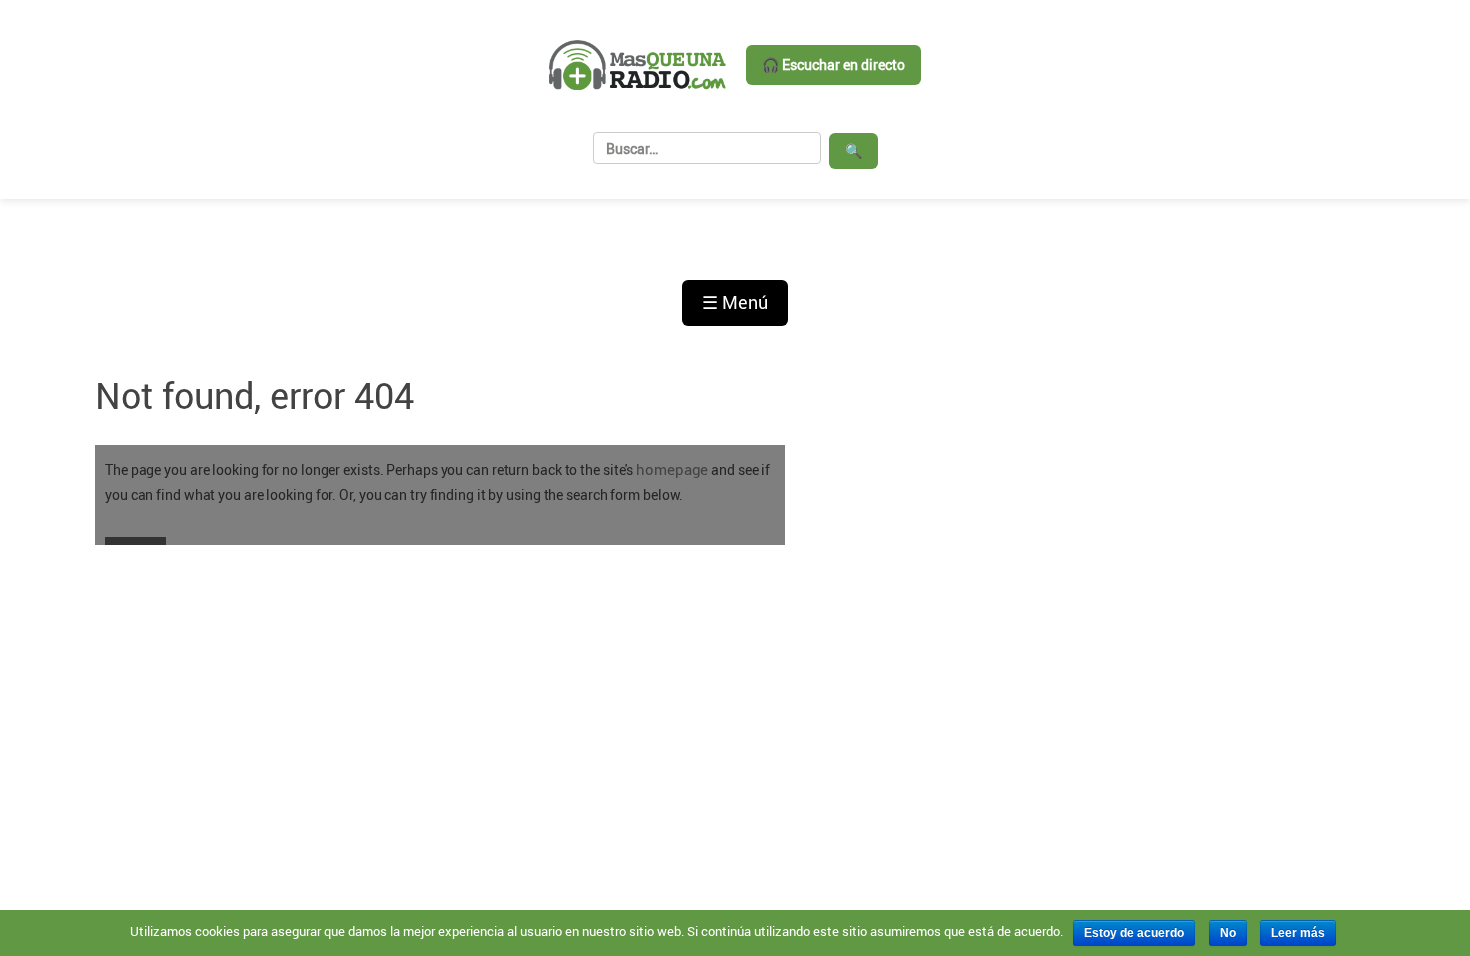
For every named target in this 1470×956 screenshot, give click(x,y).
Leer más (1298, 933)
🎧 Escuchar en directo (833, 64)
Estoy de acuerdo (1134, 933)
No (1228, 933)
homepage (672, 469)
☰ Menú (735, 302)
